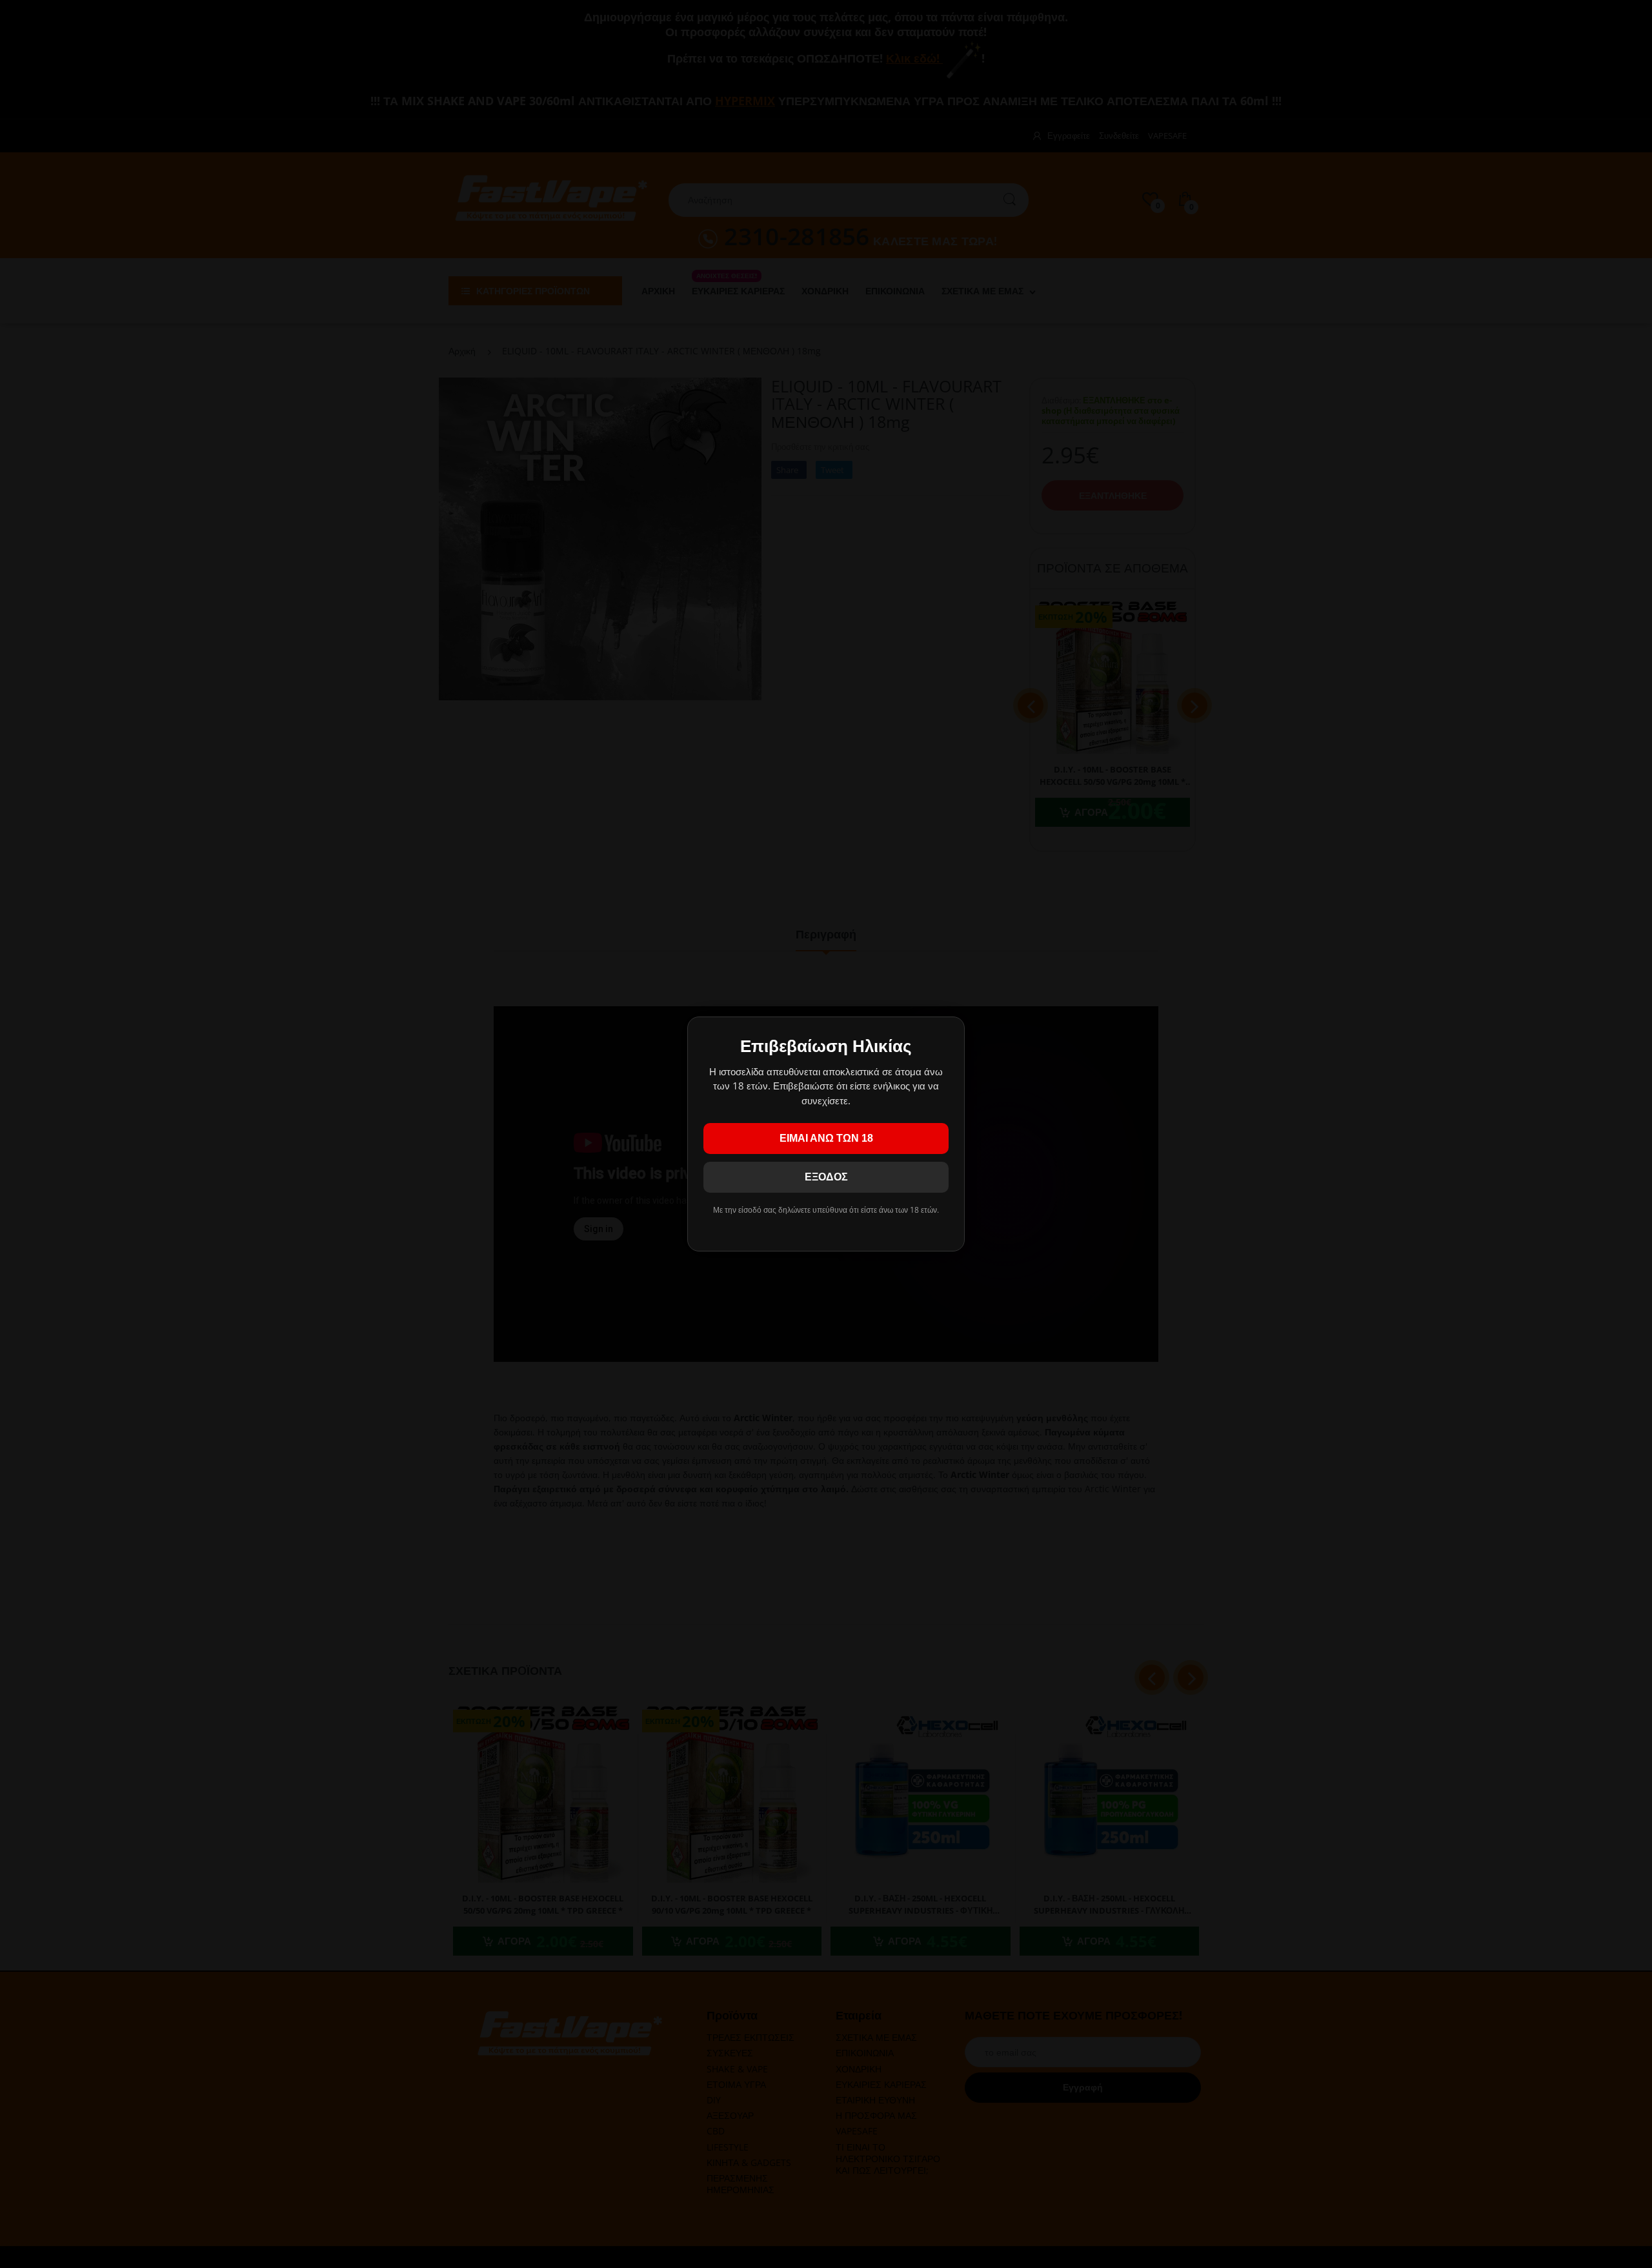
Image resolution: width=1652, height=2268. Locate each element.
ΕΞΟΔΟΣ (826, 1177)
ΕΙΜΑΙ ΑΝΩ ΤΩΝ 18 (826, 1138)
